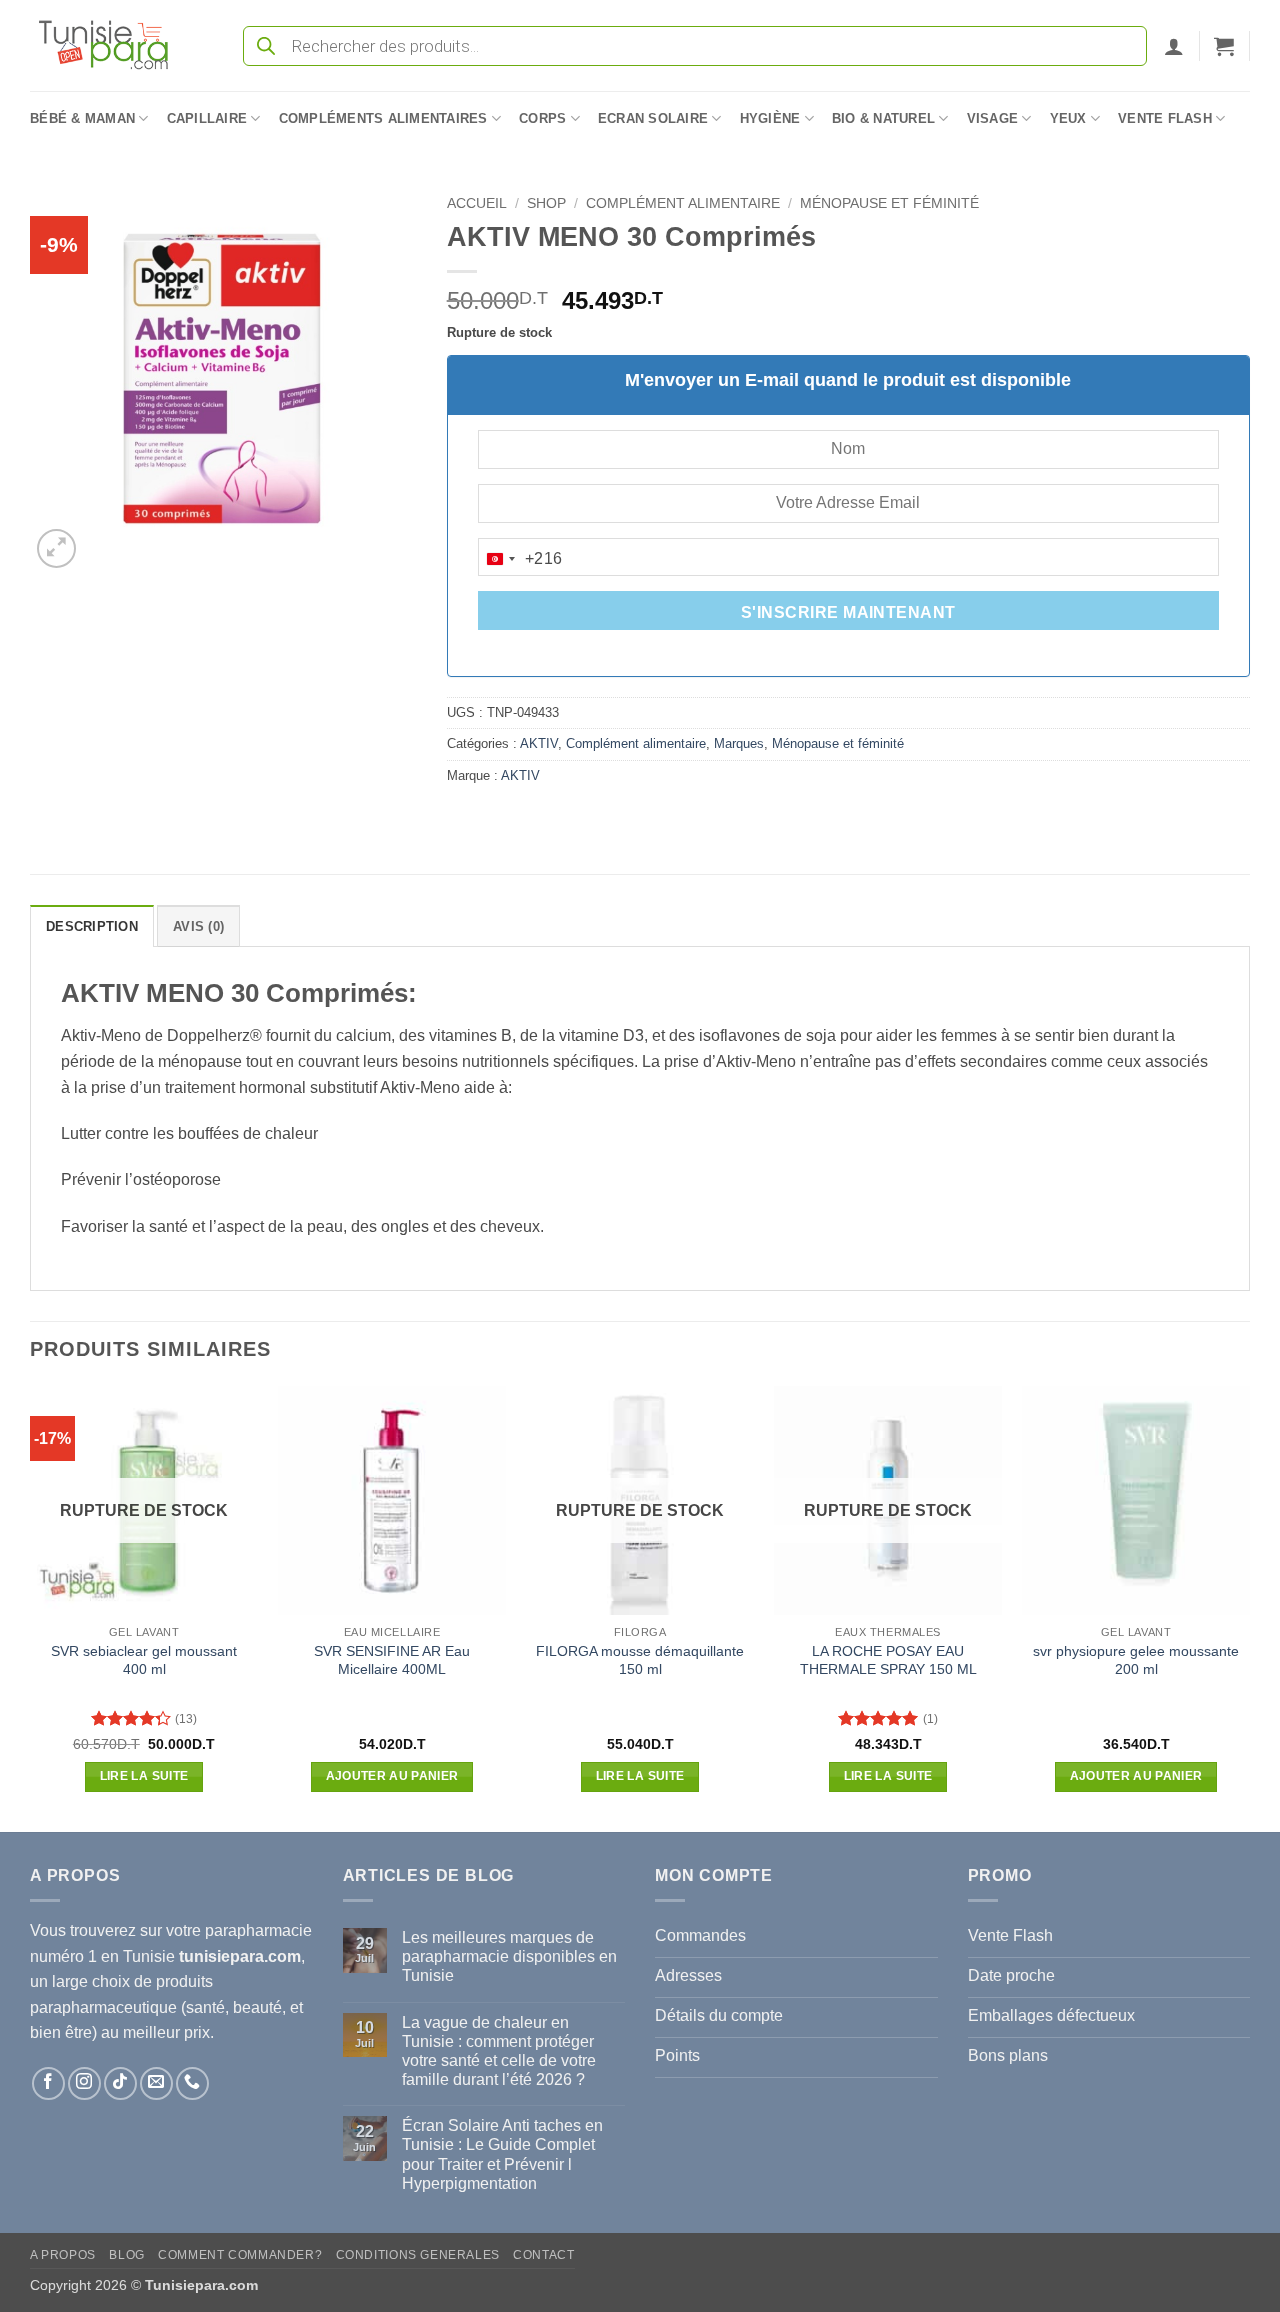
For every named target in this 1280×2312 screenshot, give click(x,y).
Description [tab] (92, 926)
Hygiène (770, 118)
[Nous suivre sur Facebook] (48, 2083)
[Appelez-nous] (192, 2083)
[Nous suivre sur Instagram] (84, 2083)
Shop (546, 203)
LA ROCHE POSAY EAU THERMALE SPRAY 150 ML (888, 1660)
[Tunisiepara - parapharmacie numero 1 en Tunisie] (113, 45)
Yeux (1068, 118)
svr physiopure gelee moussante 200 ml (1136, 1660)
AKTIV (539, 743)
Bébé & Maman (82, 118)
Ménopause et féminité (889, 203)
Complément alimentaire (683, 203)
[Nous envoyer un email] (156, 2083)
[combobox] (521, 559)
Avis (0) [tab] (198, 926)
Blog (126, 2255)
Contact (543, 2255)
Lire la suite (144, 1776)
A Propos (63, 2255)
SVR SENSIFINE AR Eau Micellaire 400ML (392, 1660)
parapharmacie (258, 1930)
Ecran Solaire (653, 118)
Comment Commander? (240, 2255)
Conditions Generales (418, 2255)
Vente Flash (1165, 118)
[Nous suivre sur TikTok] (120, 2083)
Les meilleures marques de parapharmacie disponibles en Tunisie (509, 1956)
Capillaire (207, 118)
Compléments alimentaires (383, 118)
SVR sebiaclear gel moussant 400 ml (144, 1660)
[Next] (1249, 1607)
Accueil (477, 203)
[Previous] (31, 1607)
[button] (1174, 46)
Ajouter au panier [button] (392, 1776)
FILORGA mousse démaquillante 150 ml (640, 1660)
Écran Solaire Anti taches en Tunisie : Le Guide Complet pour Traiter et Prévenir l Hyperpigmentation (502, 2154)
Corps (542, 118)
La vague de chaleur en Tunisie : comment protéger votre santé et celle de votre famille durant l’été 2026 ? (499, 2051)
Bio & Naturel (883, 118)
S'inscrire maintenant (848, 612)
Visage (993, 118)
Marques (739, 743)
